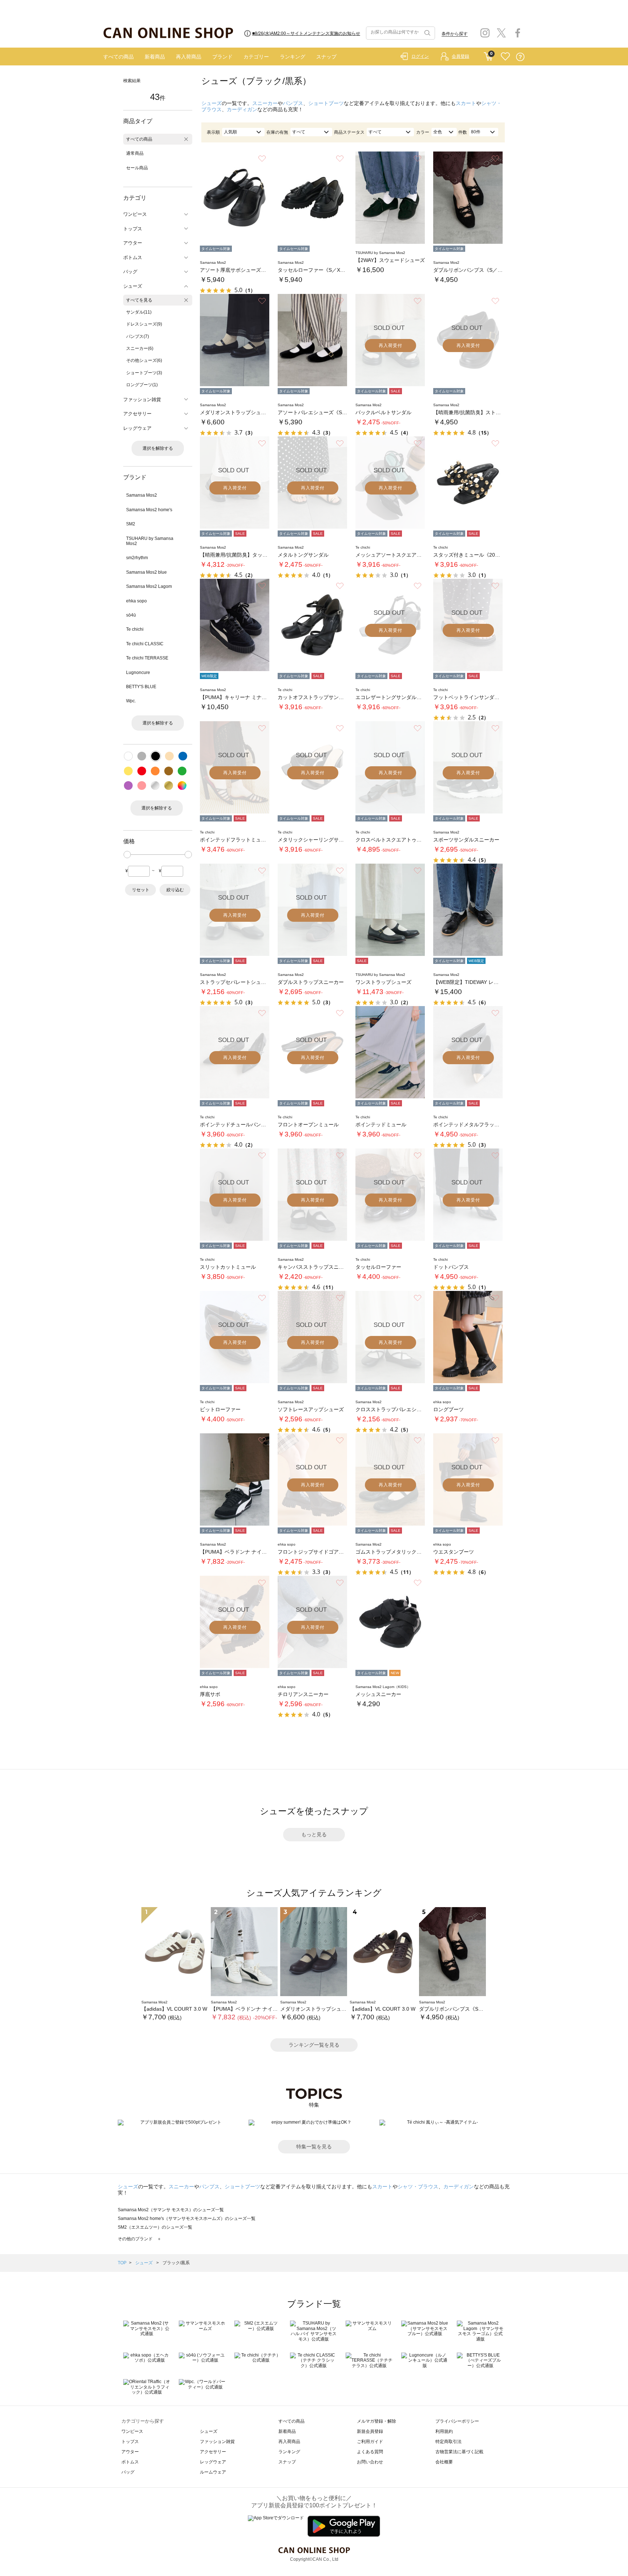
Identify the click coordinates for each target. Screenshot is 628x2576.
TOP (122, 2263)
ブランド (222, 57)
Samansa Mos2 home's (149, 510)
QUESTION (520, 57)
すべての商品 (118, 57)
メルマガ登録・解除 (377, 2421)
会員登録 (460, 56)
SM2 (131, 524)
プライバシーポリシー (457, 2421)
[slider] (127, 855)
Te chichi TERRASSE (147, 658)
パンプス (293, 103)
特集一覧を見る (314, 2147)
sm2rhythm (137, 558)
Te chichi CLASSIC (145, 644)
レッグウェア (213, 2462)
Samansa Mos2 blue (146, 572)
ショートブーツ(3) (144, 373)
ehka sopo (136, 601)
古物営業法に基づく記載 (459, 2452)
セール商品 (137, 168)
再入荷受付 (391, 346)
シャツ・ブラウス (418, 2187)
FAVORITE (505, 57)
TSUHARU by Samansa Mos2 (150, 541)
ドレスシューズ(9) (144, 324)
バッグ (128, 2472)
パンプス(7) (138, 336)
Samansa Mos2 (142, 495)
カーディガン (242, 109)
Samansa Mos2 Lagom (149, 586)
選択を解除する (158, 448)
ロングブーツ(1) (142, 385)
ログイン (420, 56)
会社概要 (444, 2462)
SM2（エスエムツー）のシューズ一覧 (155, 2227)
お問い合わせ (370, 2462)
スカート (466, 103)
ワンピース (132, 2431)
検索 (427, 33)
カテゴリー (256, 57)
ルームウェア (213, 2472)
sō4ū (131, 615)
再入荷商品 (189, 57)
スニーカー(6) (140, 348)
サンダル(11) (139, 312)
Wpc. (131, 701)
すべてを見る (139, 300)
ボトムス (130, 2462)
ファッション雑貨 (217, 2442)
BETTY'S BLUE (141, 687)
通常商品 (135, 153)
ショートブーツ (326, 103)
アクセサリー (213, 2452)
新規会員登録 (370, 2431)
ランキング (293, 57)
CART (488, 55)
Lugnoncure (138, 673)
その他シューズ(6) (144, 360)
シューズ (212, 103)
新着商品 (155, 57)
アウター (130, 2452)
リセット (141, 890)
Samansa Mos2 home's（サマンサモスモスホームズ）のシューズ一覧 (187, 2218)
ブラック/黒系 (176, 2263)
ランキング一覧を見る (314, 2045)
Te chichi (135, 629)
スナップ (326, 57)
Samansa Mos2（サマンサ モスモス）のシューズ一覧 (171, 2210)
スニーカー (265, 103)
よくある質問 (370, 2452)
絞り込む (175, 890)
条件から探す (455, 34)
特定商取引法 (448, 2442)
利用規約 (444, 2431)
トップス (130, 2442)
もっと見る (314, 1834)
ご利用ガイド (370, 2442)
